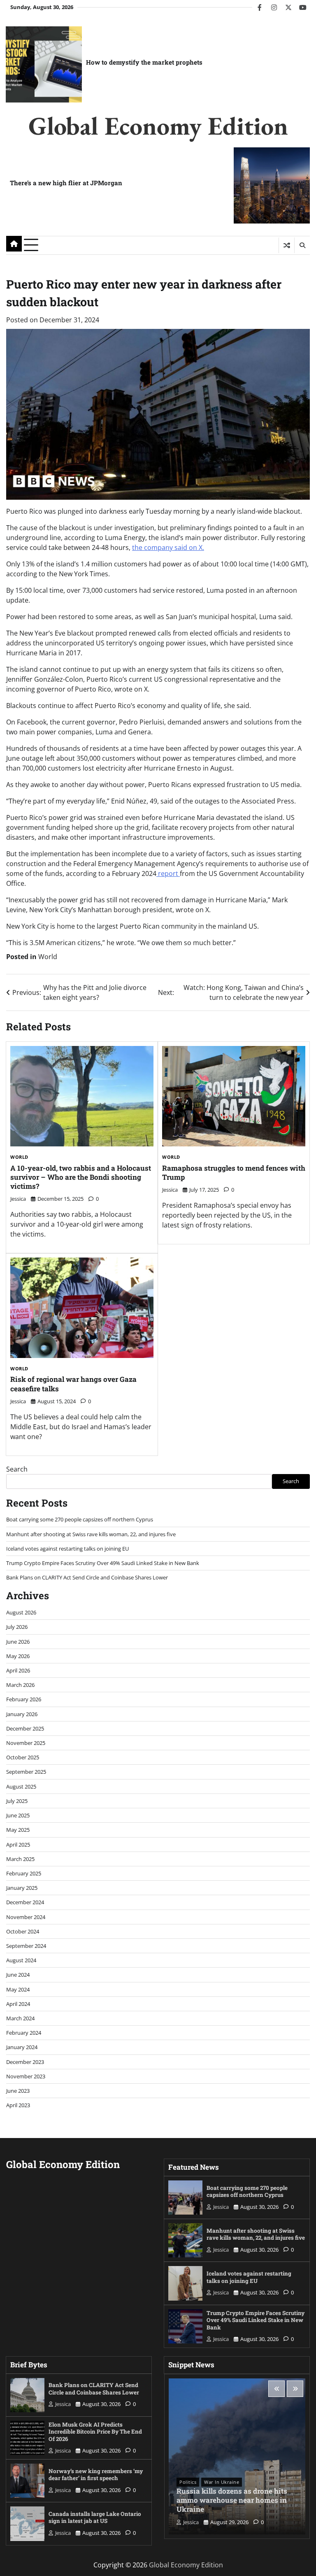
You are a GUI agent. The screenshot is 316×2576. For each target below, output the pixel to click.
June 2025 (18, 1815)
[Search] (302, 245)
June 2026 (18, 1642)
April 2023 (18, 2105)
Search (17, 1469)
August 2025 (21, 1786)
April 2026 (18, 1670)
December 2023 (25, 2062)
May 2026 (18, 1656)
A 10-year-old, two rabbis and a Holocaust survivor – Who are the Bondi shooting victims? (81, 1177)
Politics (188, 2482)
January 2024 (22, 2047)
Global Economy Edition (158, 126)
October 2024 (23, 1931)
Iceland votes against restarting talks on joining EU (67, 1549)
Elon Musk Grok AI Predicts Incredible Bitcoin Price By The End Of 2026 (95, 2432)
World (48, 957)
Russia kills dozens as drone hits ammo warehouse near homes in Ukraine (232, 2500)
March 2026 (20, 1685)
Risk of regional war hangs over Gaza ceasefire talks (73, 1384)
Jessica (18, 1199)
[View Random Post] (287, 245)
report (168, 873)
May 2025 (18, 1830)
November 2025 (26, 1743)
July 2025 (17, 1801)
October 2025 (23, 1757)
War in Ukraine (222, 2482)
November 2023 (26, 2076)
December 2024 (25, 1902)
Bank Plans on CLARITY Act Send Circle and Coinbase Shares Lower (87, 1577)
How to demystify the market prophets (144, 62)
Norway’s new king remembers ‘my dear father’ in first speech (96, 2475)
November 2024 (26, 1917)
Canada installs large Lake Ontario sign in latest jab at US (95, 2518)
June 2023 (18, 2091)
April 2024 (18, 2004)
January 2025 (22, 1888)
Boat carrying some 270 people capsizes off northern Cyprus (80, 1519)
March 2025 (20, 1859)
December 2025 (25, 1728)
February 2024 (24, 2033)
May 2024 (18, 1989)
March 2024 (20, 2018)
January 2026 (22, 1714)
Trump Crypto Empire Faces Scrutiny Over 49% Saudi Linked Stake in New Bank (103, 1563)
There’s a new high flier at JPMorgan (66, 183)
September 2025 (26, 1772)
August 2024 (21, 1960)
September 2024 (26, 1946)
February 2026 (24, 1699)
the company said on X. (168, 547)
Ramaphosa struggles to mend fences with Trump (234, 1173)
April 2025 (18, 1845)
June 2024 (18, 1975)
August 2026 (21, 1612)
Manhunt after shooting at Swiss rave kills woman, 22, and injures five (91, 1534)
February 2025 (24, 1873)
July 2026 (17, 1627)
